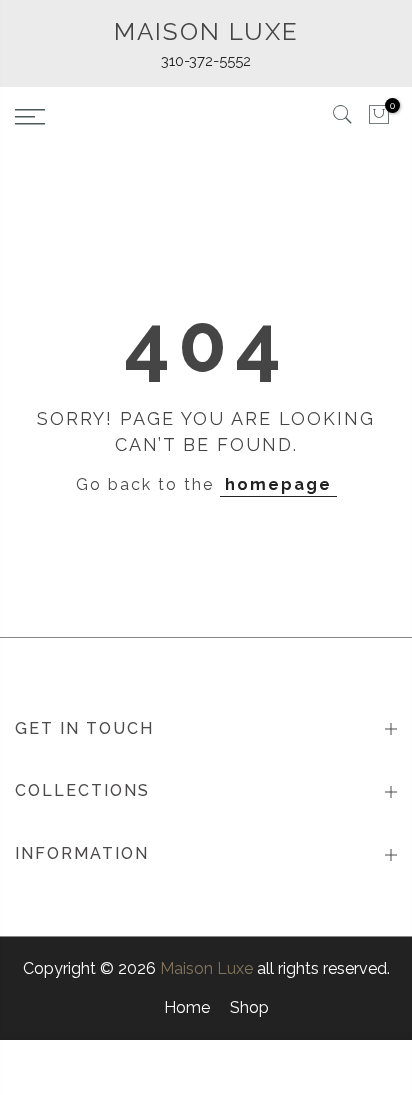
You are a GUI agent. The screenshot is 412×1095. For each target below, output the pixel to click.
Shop (249, 1007)
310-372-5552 (206, 61)
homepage (278, 484)
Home (187, 1007)
